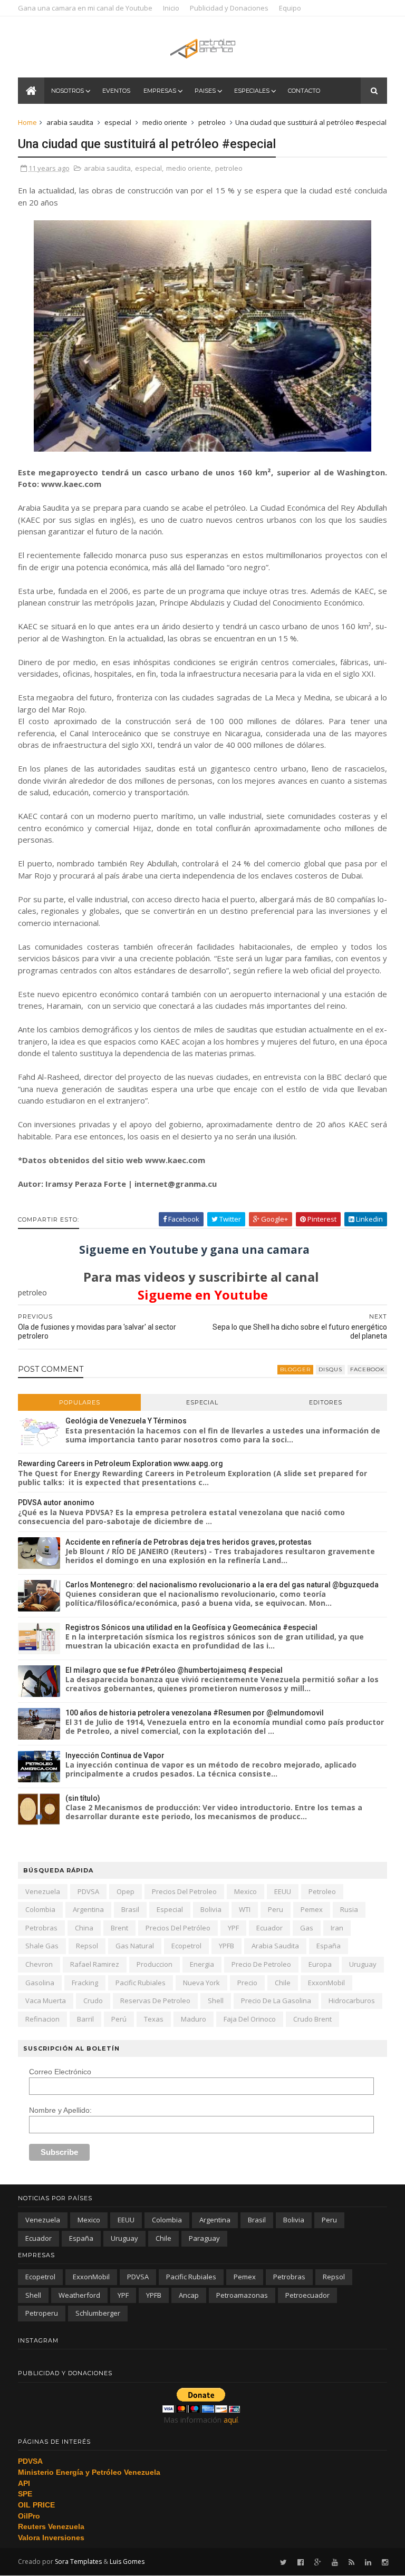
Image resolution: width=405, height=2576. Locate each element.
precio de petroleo (261, 1964)
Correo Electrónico (60, 2072)
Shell (216, 2001)
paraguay (204, 2238)
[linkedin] (368, 2563)
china (84, 1928)
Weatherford (79, 2295)
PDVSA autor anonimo (56, 1502)
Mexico (245, 1891)
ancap (189, 2295)
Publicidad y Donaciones (229, 8)
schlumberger (98, 2313)
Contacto (304, 91)
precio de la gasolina (276, 2001)
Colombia (40, 1909)
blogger (295, 1369)
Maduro (194, 2019)
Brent (119, 1928)
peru (276, 1909)
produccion (155, 1964)
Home (27, 122)
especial (118, 122)
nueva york (201, 1983)
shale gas (42, 1946)
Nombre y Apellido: (60, 2110)
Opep (126, 1891)
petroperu (42, 2313)
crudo (93, 2001)
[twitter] (283, 2563)
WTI (245, 1909)
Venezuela (43, 1891)
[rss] (351, 2563)
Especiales (252, 91)
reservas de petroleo (155, 2001)
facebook (367, 1369)
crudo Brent (312, 2019)
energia (202, 1964)
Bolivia (211, 1909)
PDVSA (88, 1891)
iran (337, 1928)
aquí (231, 2420)
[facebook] (301, 2563)
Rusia (349, 1909)
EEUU (283, 1891)
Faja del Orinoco (250, 2019)
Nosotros (67, 91)
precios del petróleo (178, 1928)
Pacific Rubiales (141, 1983)
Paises (205, 91)
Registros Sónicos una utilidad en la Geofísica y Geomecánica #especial (191, 1627)
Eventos (116, 91)
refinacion (42, 2019)
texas (154, 2019)
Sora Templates (78, 2562)
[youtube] (335, 2563)
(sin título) (83, 1798)
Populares (80, 1402)
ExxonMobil (326, 1983)
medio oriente (165, 122)
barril (85, 2019)
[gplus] (318, 2563)
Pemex (312, 1909)
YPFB (226, 1946)
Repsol (87, 1946)
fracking (85, 1983)
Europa (320, 1964)
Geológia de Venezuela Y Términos (126, 1421)
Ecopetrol (186, 1946)
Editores (326, 1402)
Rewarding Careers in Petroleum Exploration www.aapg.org (120, 1463)
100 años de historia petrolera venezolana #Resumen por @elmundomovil (195, 1713)
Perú (119, 2019)
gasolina (40, 1983)
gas (307, 1928)
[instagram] (385, 2563)
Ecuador (269, 1928)
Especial (202, 1402)
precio (247, 1983)
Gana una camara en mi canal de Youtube (85, 8)
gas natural (135, 1946)
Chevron (39, 1964)
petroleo (212, 122)
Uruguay (363, 1964)
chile (283, 1983)
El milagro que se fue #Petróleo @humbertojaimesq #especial (174, 1670)
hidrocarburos (352, 2001)
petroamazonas (242, 2295)
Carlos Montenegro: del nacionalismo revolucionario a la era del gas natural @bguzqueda (222, 1585)
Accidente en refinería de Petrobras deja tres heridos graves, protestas (189, 1542)
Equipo (290, 8)
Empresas (160, 91)
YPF (233, 1928)
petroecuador (307, 2295)
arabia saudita (70, 122)
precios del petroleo (184, 1891)
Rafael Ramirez (95, 1964)
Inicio (171, 8)
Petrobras (41, 1928)
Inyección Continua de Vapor (115, 1755)
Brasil (130, 1909)
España (329, 1946)
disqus (330, 1369)
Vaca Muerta (46, 2001)
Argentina (88, 1909)
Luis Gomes (127, 2562)
